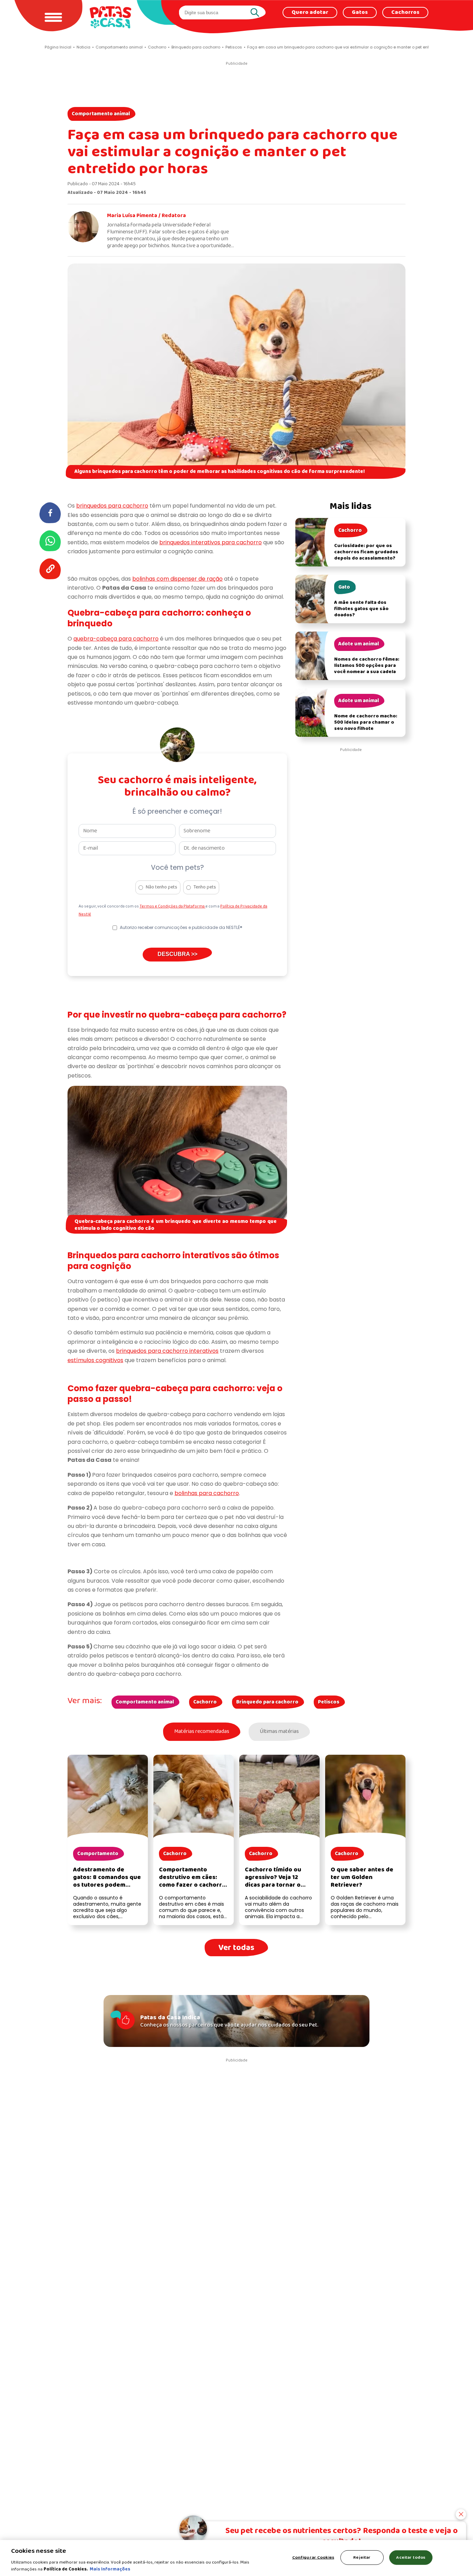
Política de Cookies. (66, 2569)
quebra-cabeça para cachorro (116, 639)
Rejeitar (362, 2557)
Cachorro (205, 1702)
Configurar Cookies (313, 2557)
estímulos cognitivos (95, 1360)
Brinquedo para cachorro (267, 1702)
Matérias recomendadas (202, 1732)
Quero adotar (310, 12)
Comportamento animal (101, 114)
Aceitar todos (411, 2557)
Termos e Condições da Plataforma (172, 906)
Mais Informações (110, 2569)
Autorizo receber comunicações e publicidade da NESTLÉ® (181, 927)
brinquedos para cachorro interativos (167, 1351)
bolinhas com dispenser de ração (177, 579)
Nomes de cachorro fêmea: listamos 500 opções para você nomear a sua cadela (367, 666)
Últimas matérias (279, 1732)
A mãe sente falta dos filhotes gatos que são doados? (361, 609)
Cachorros (405, 12)
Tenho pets (205, 887)
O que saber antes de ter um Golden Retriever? (362, 1877)
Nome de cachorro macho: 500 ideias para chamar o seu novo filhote (366, 722)
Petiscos (329, 1702)
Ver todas (236, 1948)
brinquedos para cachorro (112, 506)
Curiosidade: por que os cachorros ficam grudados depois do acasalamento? (366, 552)
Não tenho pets (162, 887)
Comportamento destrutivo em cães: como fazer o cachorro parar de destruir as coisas (192, 1885)
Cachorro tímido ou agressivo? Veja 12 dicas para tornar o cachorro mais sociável (278, 1881)
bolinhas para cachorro (207, 1493)
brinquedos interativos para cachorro (211, 542)
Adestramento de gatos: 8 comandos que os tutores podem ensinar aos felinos (107, 1881)
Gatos (360, 12)
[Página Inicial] (110, 17)
